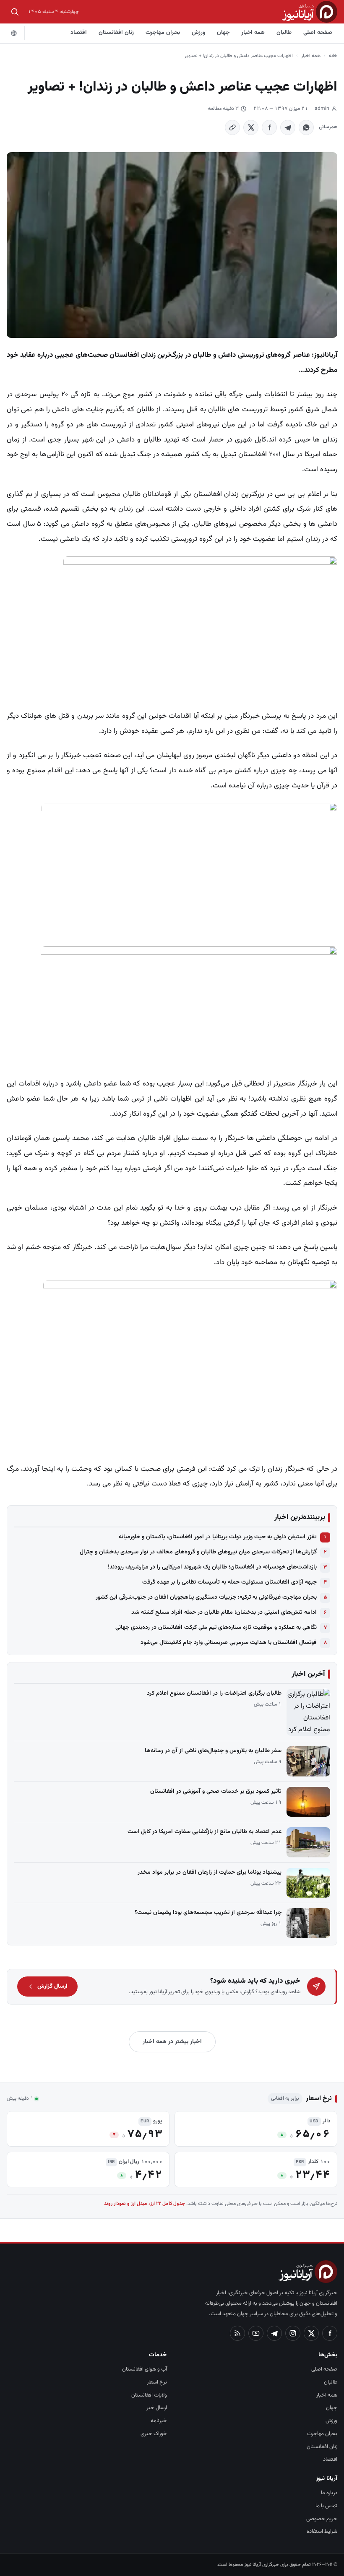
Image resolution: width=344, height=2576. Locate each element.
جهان (223, 33)
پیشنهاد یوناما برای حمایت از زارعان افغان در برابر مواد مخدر (210, 1872)
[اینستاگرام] (293, 2333)
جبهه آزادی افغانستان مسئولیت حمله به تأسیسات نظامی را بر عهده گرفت (229, 1582)
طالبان (284, 33)
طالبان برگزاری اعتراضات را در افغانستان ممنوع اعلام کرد (214, 1693)
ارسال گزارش (52, 1987)
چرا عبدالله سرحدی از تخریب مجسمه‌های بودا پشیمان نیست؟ (208, 1913)
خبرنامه (159, 2421)
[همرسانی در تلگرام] (288, 127)
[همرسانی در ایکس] (251, 127)
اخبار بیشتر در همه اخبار (172, 2042)
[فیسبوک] (330, 2333)
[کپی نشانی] (232, 127)
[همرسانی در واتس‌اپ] (306, 127)
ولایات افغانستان (149, 2395)
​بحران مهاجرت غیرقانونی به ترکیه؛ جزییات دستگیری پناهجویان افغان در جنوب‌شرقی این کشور (206, 1597)
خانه (333, 56)
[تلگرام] (274, 2333)
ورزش (198, 33)
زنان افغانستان (116, 33)
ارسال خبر (157, 2408)
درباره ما (329, 2493)
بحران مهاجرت (163, 33)
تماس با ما (326, 2506)
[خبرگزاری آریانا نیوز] (310, 12)
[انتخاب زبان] (14, 33)
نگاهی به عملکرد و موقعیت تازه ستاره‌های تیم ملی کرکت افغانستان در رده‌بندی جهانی (216, 1628)
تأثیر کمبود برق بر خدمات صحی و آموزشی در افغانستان (216, 1792)
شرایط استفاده (322, 2532)
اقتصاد (79, 33)
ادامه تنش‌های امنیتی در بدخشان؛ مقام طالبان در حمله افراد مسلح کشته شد (224, 1613)
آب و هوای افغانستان (145, 2369)
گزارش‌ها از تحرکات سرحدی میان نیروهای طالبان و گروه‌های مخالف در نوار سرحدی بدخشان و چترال (198, 1552)
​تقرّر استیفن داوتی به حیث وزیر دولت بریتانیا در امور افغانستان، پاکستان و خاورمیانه (218, 1537)
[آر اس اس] (237, 2333)
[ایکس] (311, 2333)
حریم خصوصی (322, 2519)
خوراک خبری (154, 2434)
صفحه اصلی (318, 33)
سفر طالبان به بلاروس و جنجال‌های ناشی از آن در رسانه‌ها (213, 1751)
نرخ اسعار (157, 2382)
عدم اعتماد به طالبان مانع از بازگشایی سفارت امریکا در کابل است (205, 1832)
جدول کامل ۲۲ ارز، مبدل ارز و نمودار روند (145, 2204)
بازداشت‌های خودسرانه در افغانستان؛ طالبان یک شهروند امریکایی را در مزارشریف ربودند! (212, 1567)
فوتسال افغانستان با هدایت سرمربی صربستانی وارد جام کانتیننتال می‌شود (229, 1643)
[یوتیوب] (256, 2333)
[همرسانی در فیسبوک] (269, 127)
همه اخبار (253, 33)
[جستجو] (15, 12)
